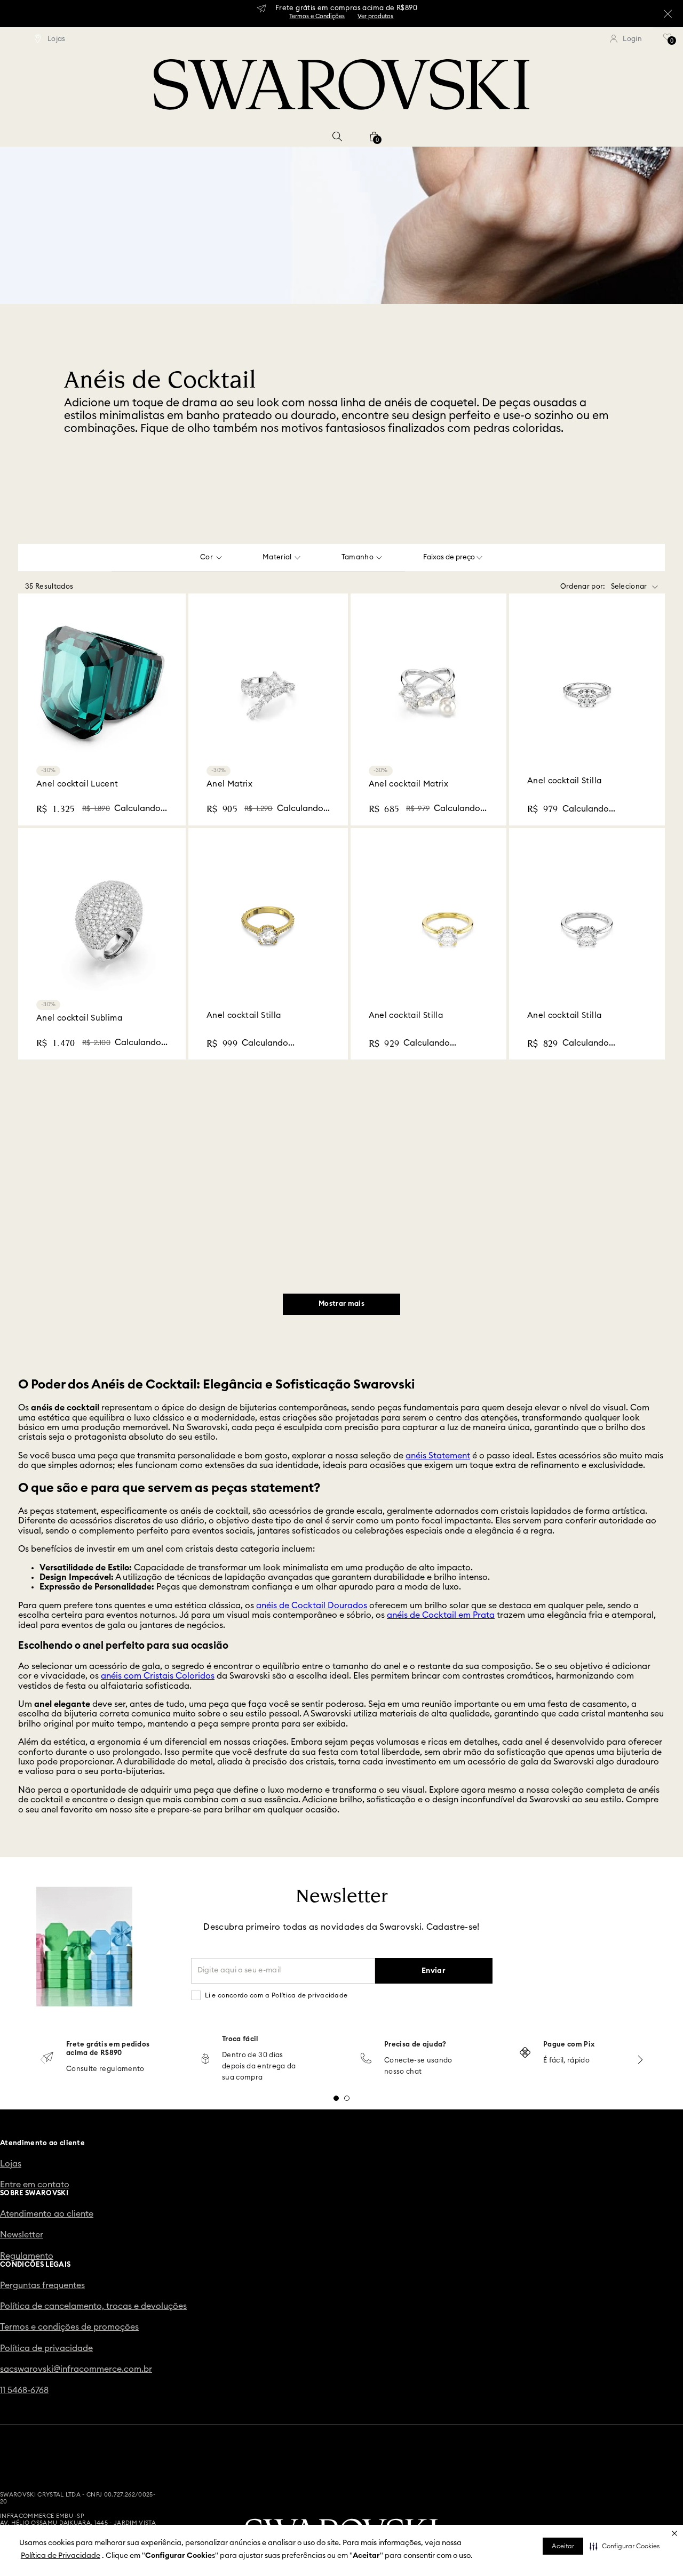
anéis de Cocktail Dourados (312, 1403)
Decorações (330, 136)
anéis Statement (438, 1253)
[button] (625, 2546)
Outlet (521, 136)
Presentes (386, 136)
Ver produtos (375, 16)
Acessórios (274, 136)
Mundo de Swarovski (456, 136)
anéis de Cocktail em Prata (441, 1413)
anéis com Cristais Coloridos (158, 1474)
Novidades (96, 136)
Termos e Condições (317, 16)
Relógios (223, 136)
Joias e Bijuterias (162, 136)
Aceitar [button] (563, 2546)
